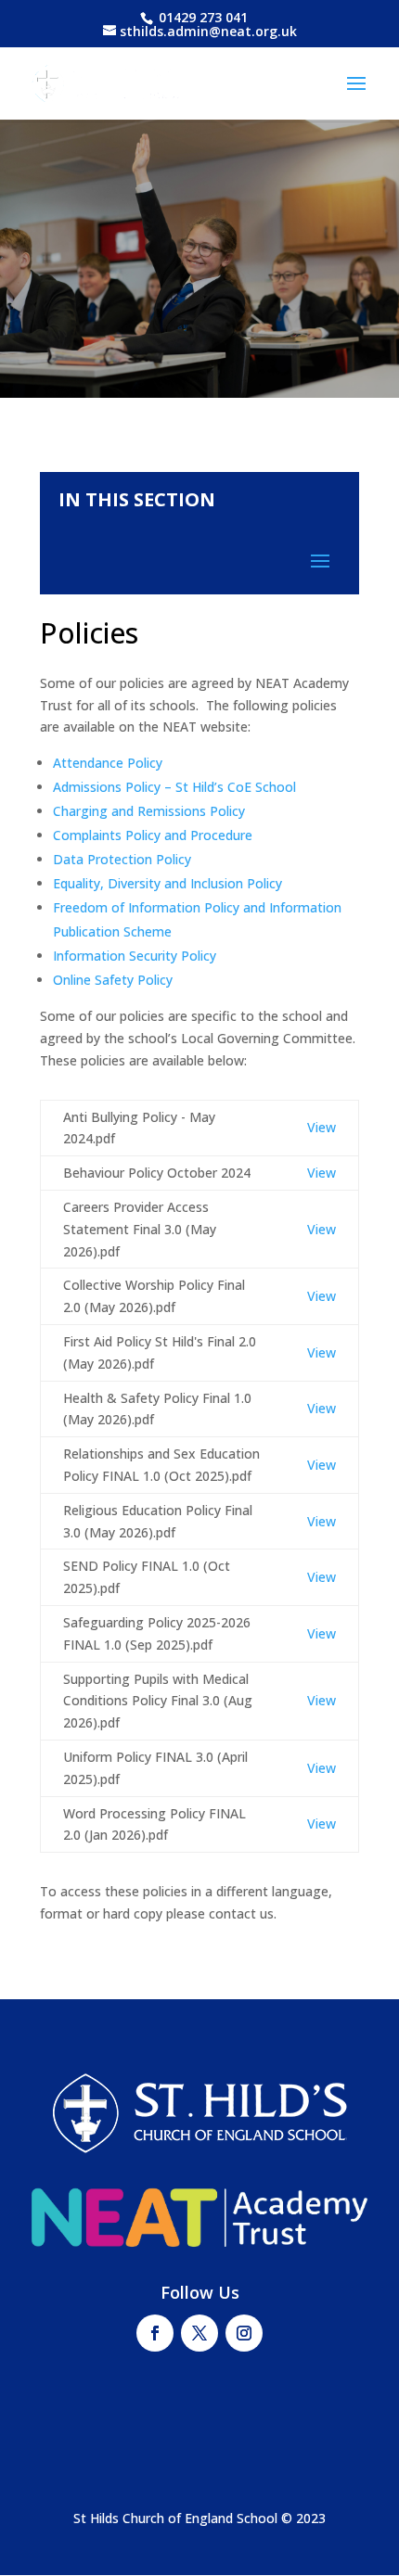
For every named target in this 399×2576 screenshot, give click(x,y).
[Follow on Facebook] (155, 2333)
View (322, 1127)
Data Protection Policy (122, 859)
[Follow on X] (199, 2333)
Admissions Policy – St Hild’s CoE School (174, 787)
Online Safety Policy (113, 980)
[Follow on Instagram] (244, 2333)
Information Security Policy (135, 956)
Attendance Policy (108, 763)
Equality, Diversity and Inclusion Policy (167, 883)
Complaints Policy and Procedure (153, 835)
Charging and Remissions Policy (149, 811)
